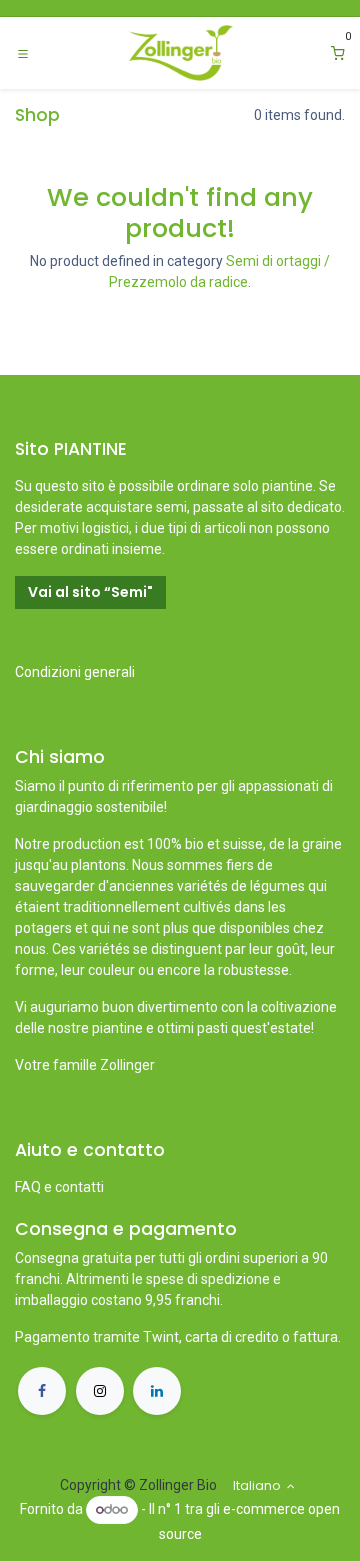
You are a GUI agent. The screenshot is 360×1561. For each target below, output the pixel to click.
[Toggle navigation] (23, 53)
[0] (338, 53)
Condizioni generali (75, 672)
